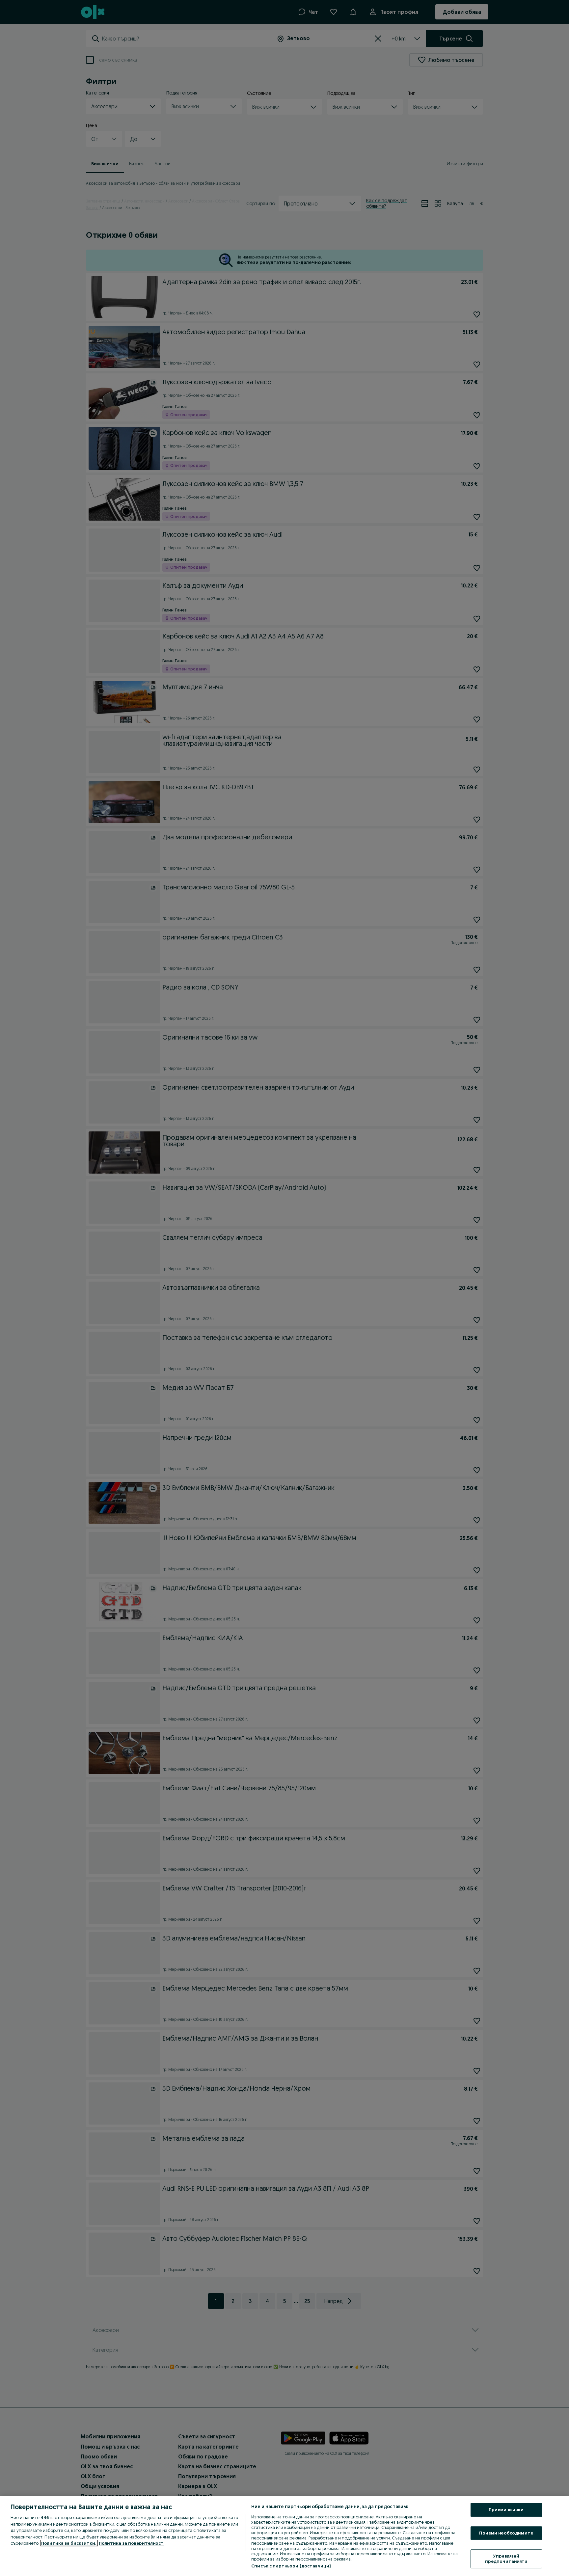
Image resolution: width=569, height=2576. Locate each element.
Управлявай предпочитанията (506, 2559)
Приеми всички (506, 2509)
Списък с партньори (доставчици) (291, 2566)
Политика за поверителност (131, 2543)
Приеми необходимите (506, 2533)
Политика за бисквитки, (69, 2543)
